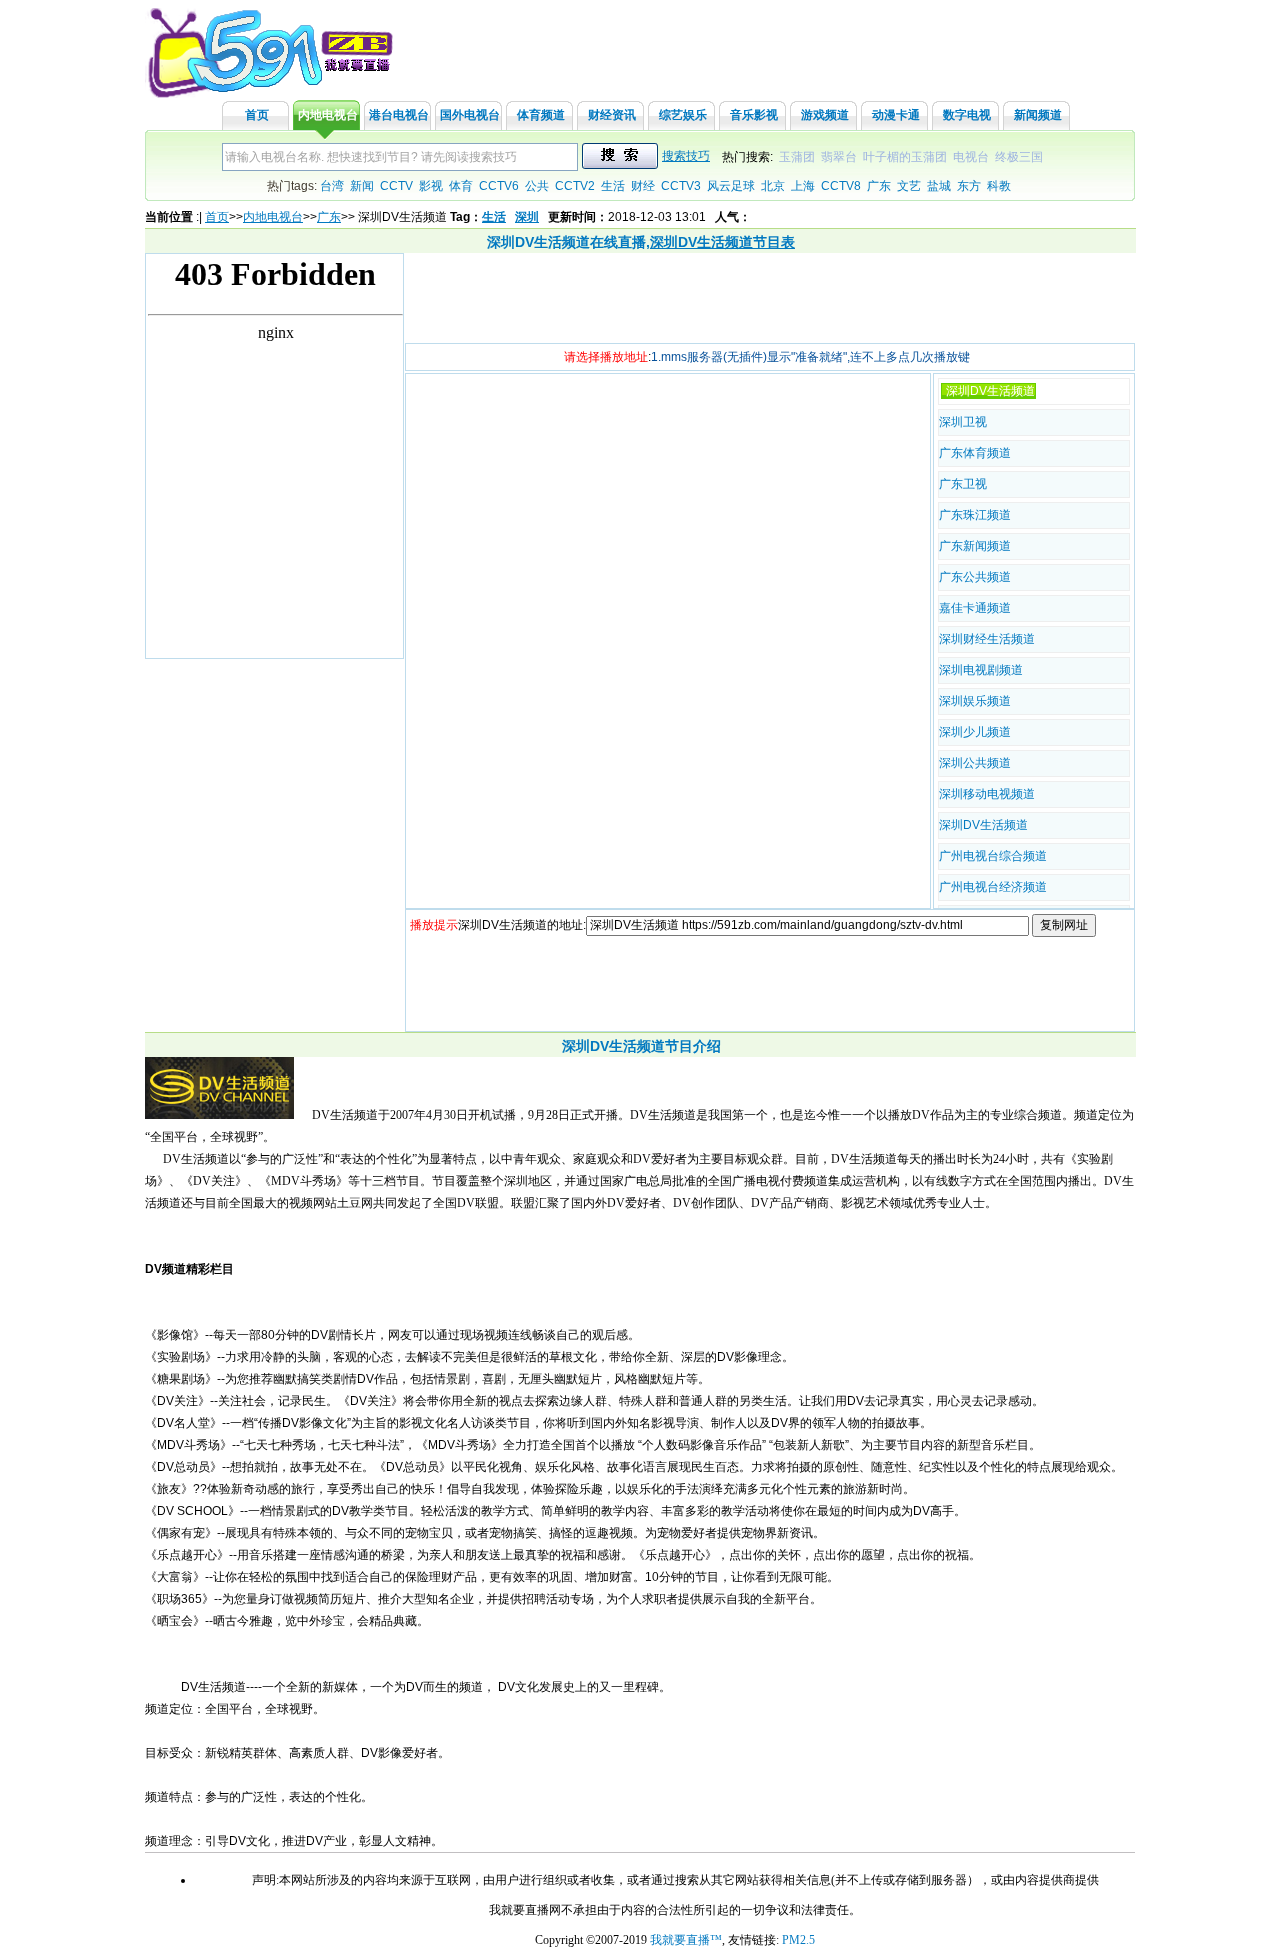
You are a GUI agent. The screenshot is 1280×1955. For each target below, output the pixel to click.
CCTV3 (681, 186)
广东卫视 (963, 484)
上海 (803, 186)
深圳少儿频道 (975, 732)
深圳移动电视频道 (987, 794)
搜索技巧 (686, 156)
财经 (643, 186)
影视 (431, 186)
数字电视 (967, 115)
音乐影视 (754, 115)
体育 (461, 186)
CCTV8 (841, 186)
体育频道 (541, 115)
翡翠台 (839, 157)
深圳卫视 (963, 422)
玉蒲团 (797, 157)
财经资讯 (612, 115)
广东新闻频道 (975, 546)
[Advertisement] (769, 298)
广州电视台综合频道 (993, 856)
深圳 (527, 217)
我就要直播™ (686, 1940)
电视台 (971, 157)
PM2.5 (798, 1940)
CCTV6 (499, 186)
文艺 (909, 186)
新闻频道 (1038, 115)
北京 (773, 186)
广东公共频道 (975, 577)
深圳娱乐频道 (975, 701)
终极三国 (1019, 157)
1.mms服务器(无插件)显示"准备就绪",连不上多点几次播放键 (810, 357)
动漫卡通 (896, 115)
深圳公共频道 (975, 763)
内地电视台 (328, 115)
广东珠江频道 (975, 515)
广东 (879, 186)
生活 (613, 186)
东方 (969, 186)
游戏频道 (825, 115)
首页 (257, 115)
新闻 (362, 186)
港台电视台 (399, 115)
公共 (537, 186)
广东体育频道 (975, 453)
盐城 (939, 186)
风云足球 (731, 186)
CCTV (396, 186)
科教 (999, 186)
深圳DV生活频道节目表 (722, 242)
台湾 (332, 186)
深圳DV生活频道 (983, 825)
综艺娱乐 (683, 115)
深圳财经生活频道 (987, 639)
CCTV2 (575, 186)
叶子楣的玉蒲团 (905, 157)
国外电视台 (470, 115)
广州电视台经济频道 (993, 887)
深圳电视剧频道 (981, 670)
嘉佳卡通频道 (975, 608)
